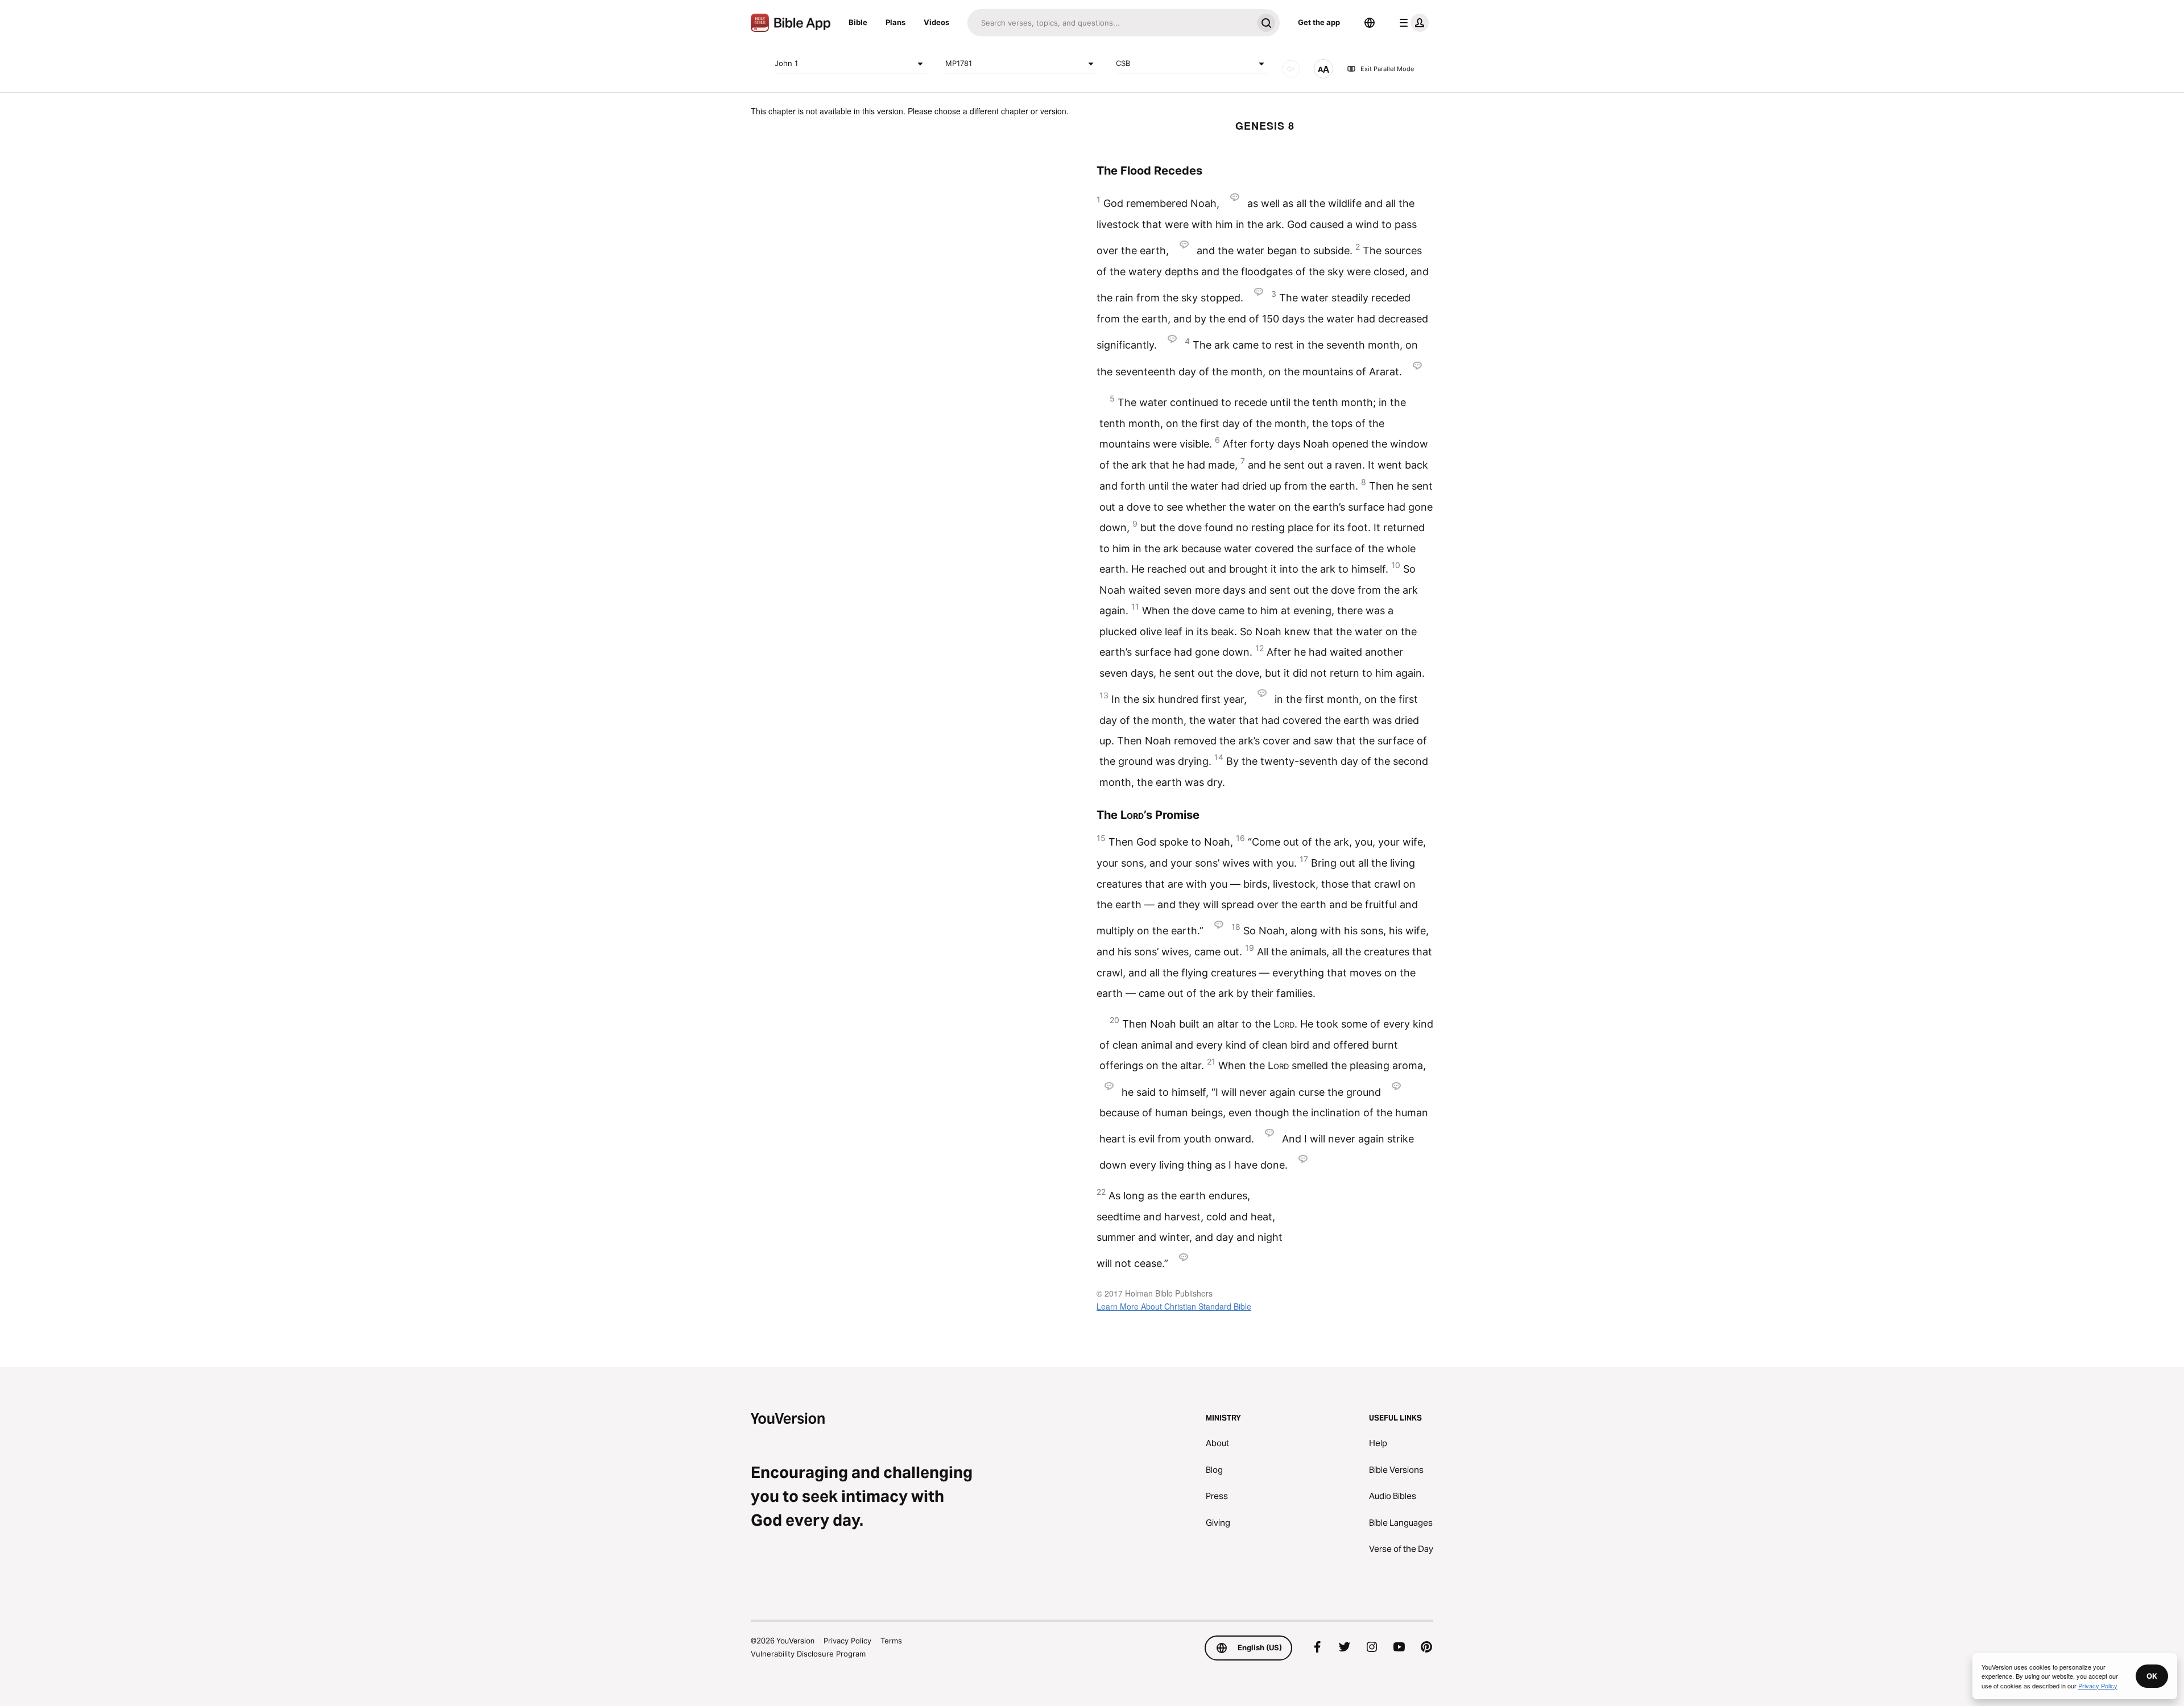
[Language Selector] (1370, 23)
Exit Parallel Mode (1387, 69)
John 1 (786, 63)
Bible (858, 22)
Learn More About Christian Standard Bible (1174, 1306)
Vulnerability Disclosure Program (808, 1654)
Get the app (1319, 22)
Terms (891, 1641)
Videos (936, 22)
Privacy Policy (847, 1641)
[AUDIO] (1291, 69)
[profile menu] (1412, 23)
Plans (895, 22)
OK (2152, 1676)
